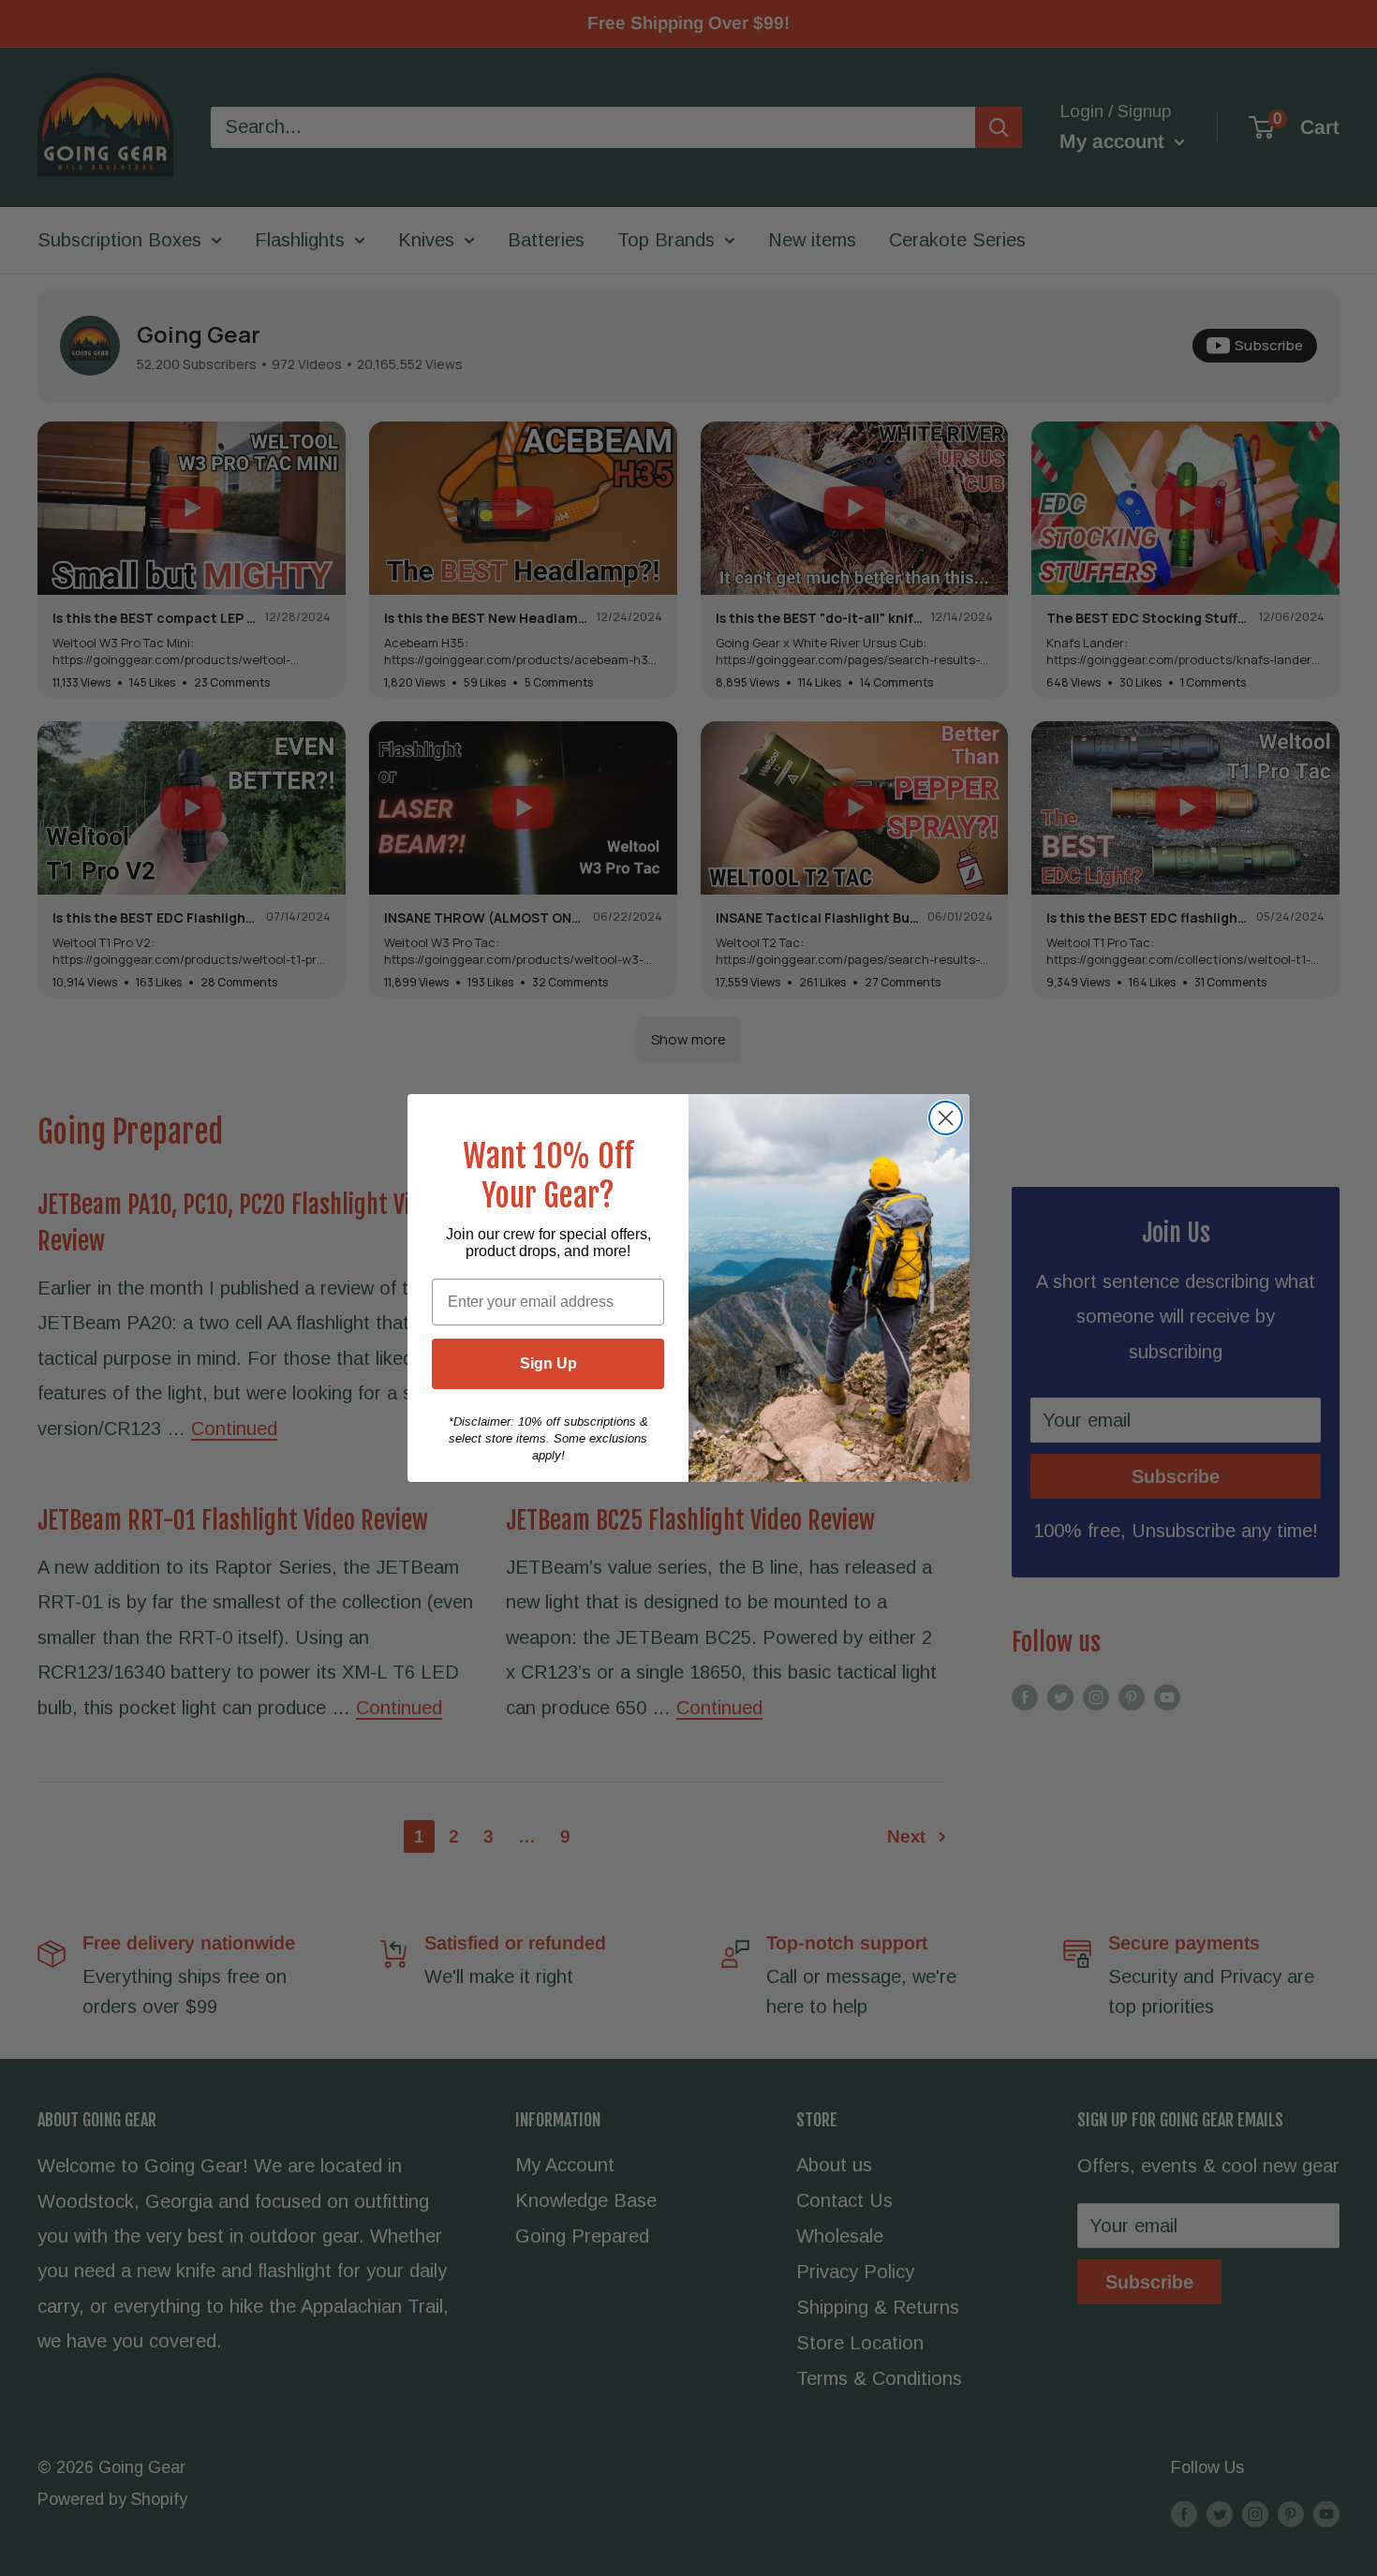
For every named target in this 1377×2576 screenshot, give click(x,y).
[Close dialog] (946, 1118)
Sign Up (548, 1363)
